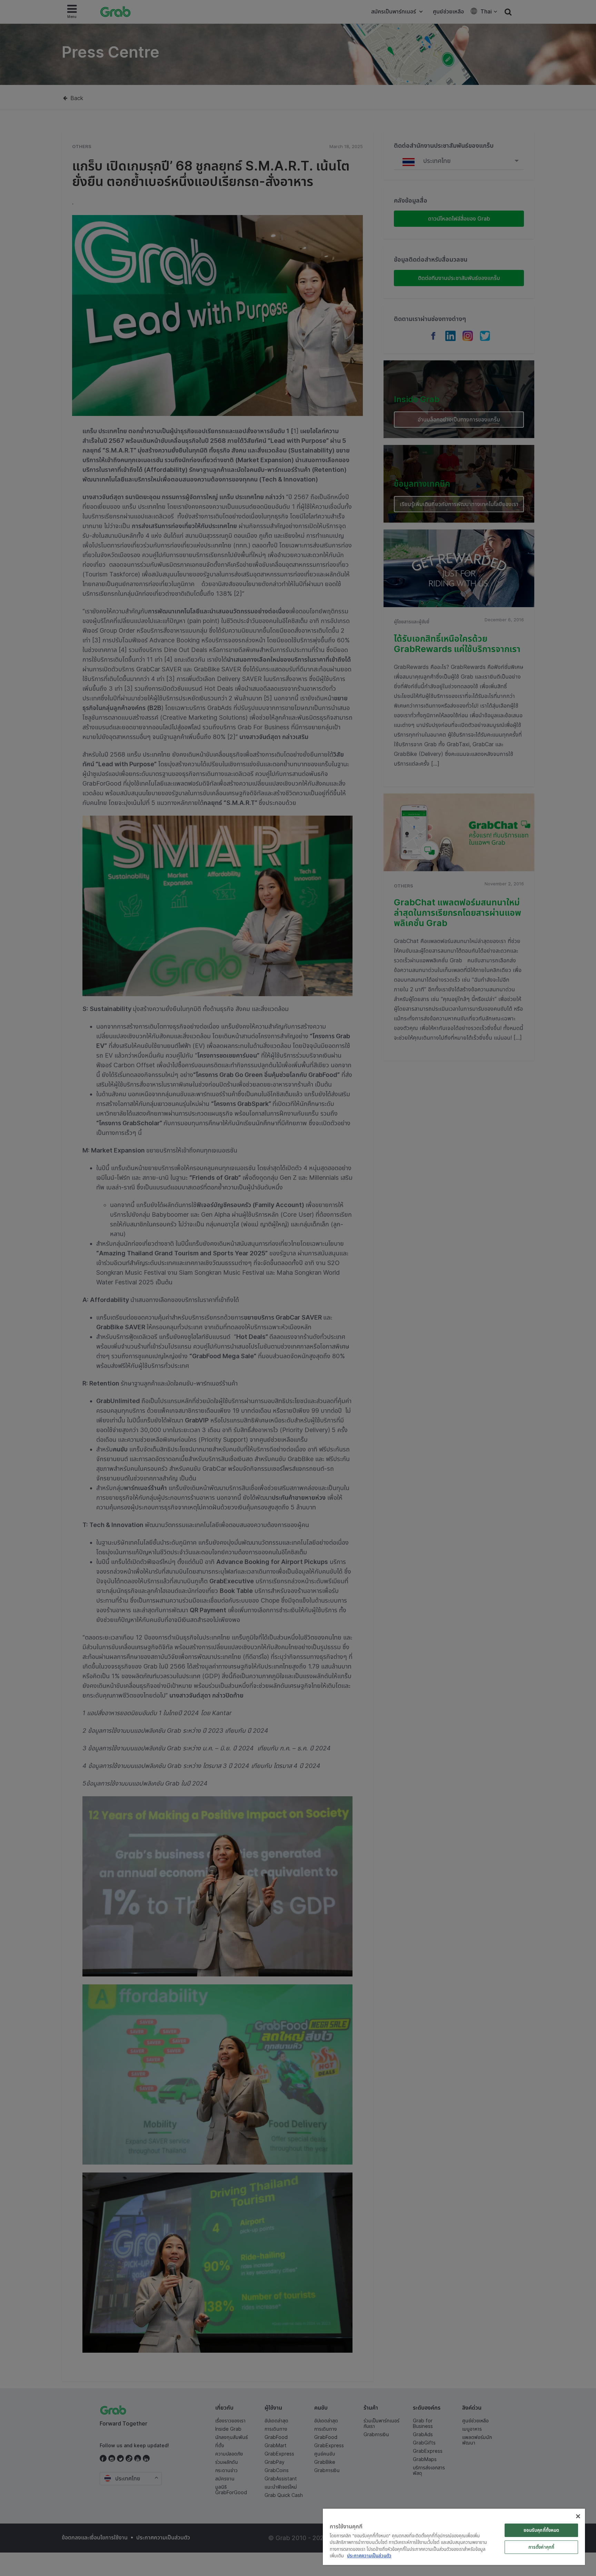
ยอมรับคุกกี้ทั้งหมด (542, 2530)
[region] (454, 2537)
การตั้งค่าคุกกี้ (541, 2547)
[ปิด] (578, 2516)
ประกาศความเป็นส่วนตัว (369, 2556)
